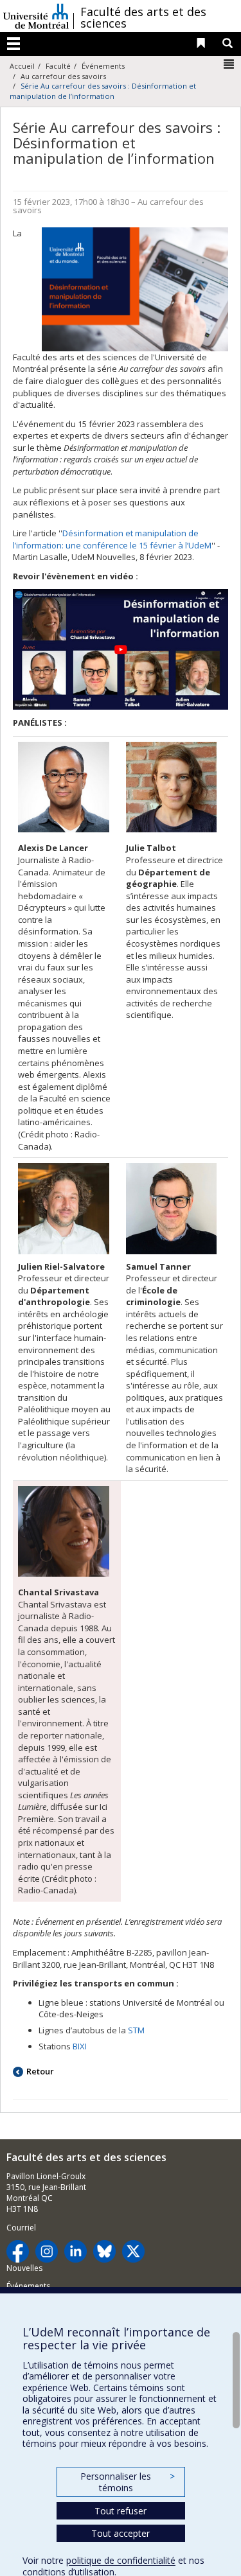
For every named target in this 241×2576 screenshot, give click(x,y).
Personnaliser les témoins (127, 2482)
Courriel (21, 2228)
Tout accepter (121, 2533)
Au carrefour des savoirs (63, 76)
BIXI (80, 2046)
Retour (40, 2071)
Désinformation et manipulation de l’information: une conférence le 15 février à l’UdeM (112, 539)
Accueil (22, 66)
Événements (103, 66)
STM (136, 2030)
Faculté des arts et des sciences (143, 17)
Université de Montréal (36, 16)
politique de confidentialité (121, 2560)
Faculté (58, 66)
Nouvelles (24, 2268)
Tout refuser (121, 2511)
